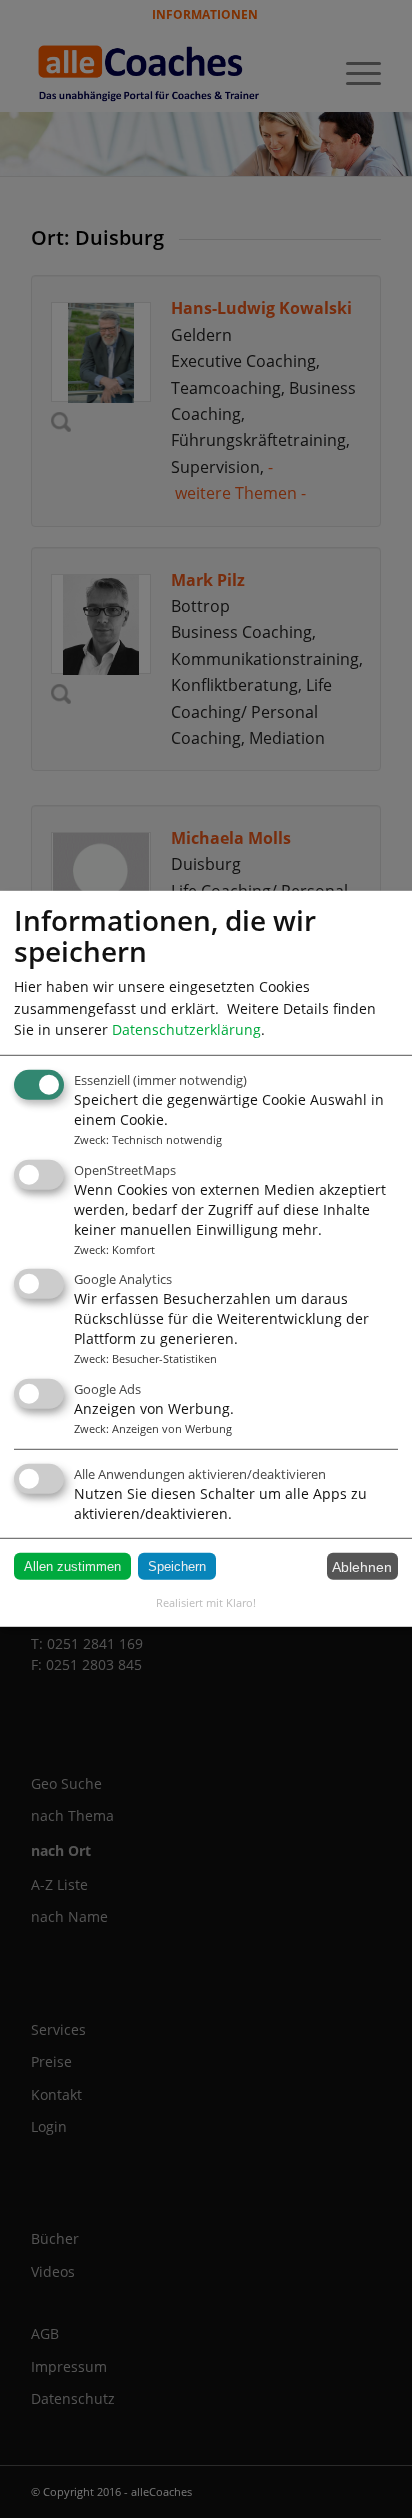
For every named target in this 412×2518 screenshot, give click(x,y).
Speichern (177, 1566)
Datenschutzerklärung (186, 1029)
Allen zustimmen (72, 1566)
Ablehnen (362, 1566)
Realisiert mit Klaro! (206, 1602)
